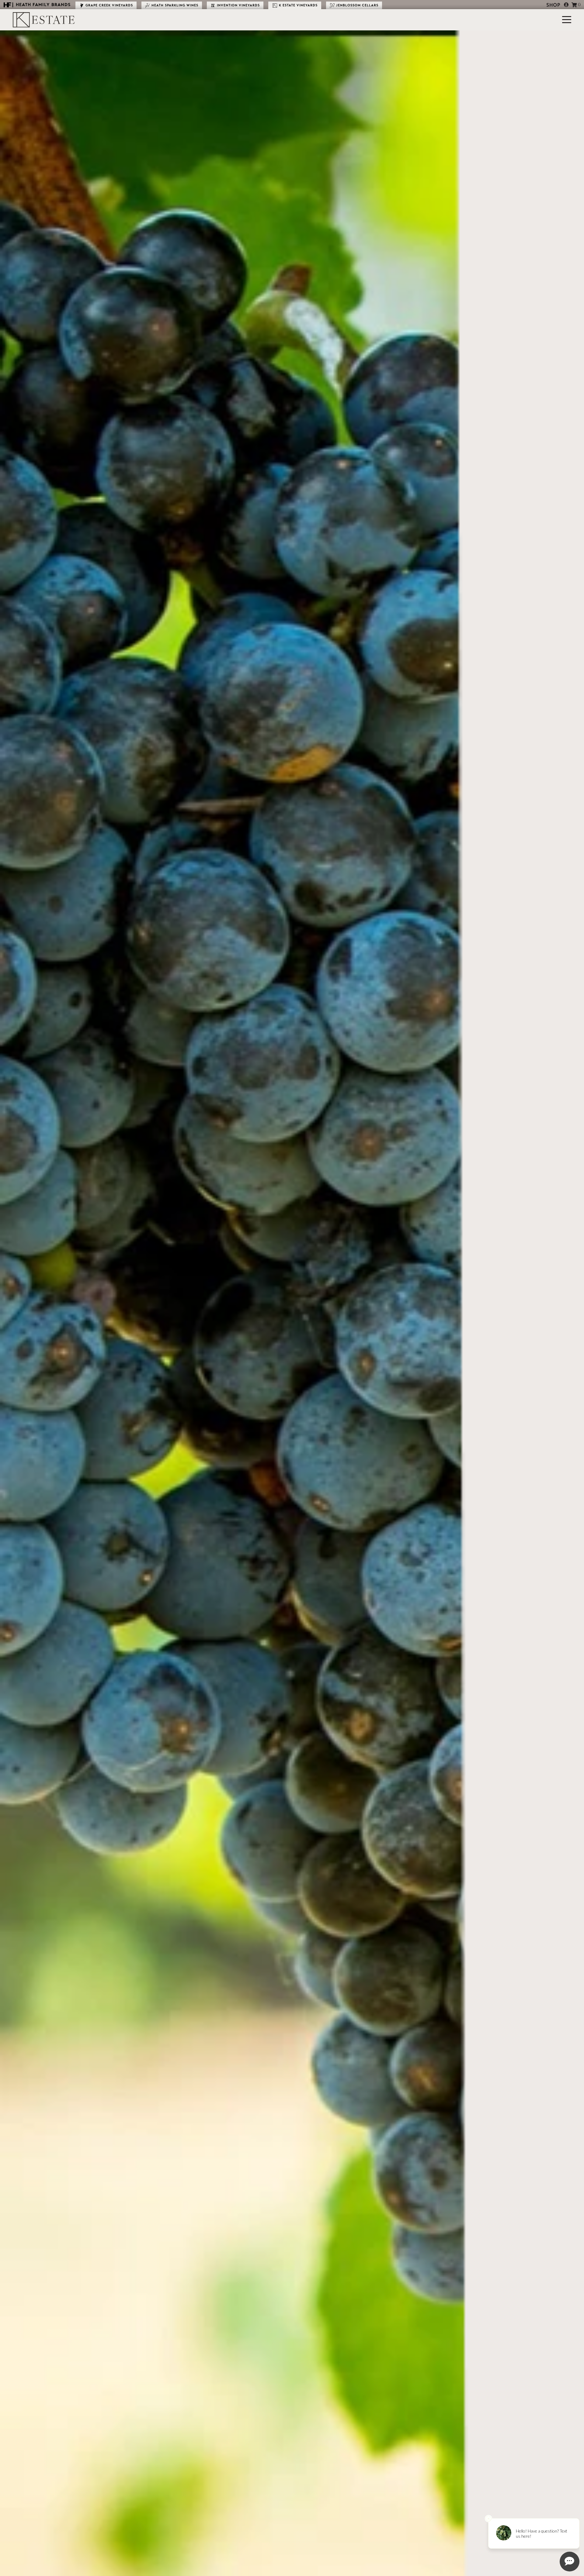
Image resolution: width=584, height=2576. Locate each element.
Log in (566, 5)
